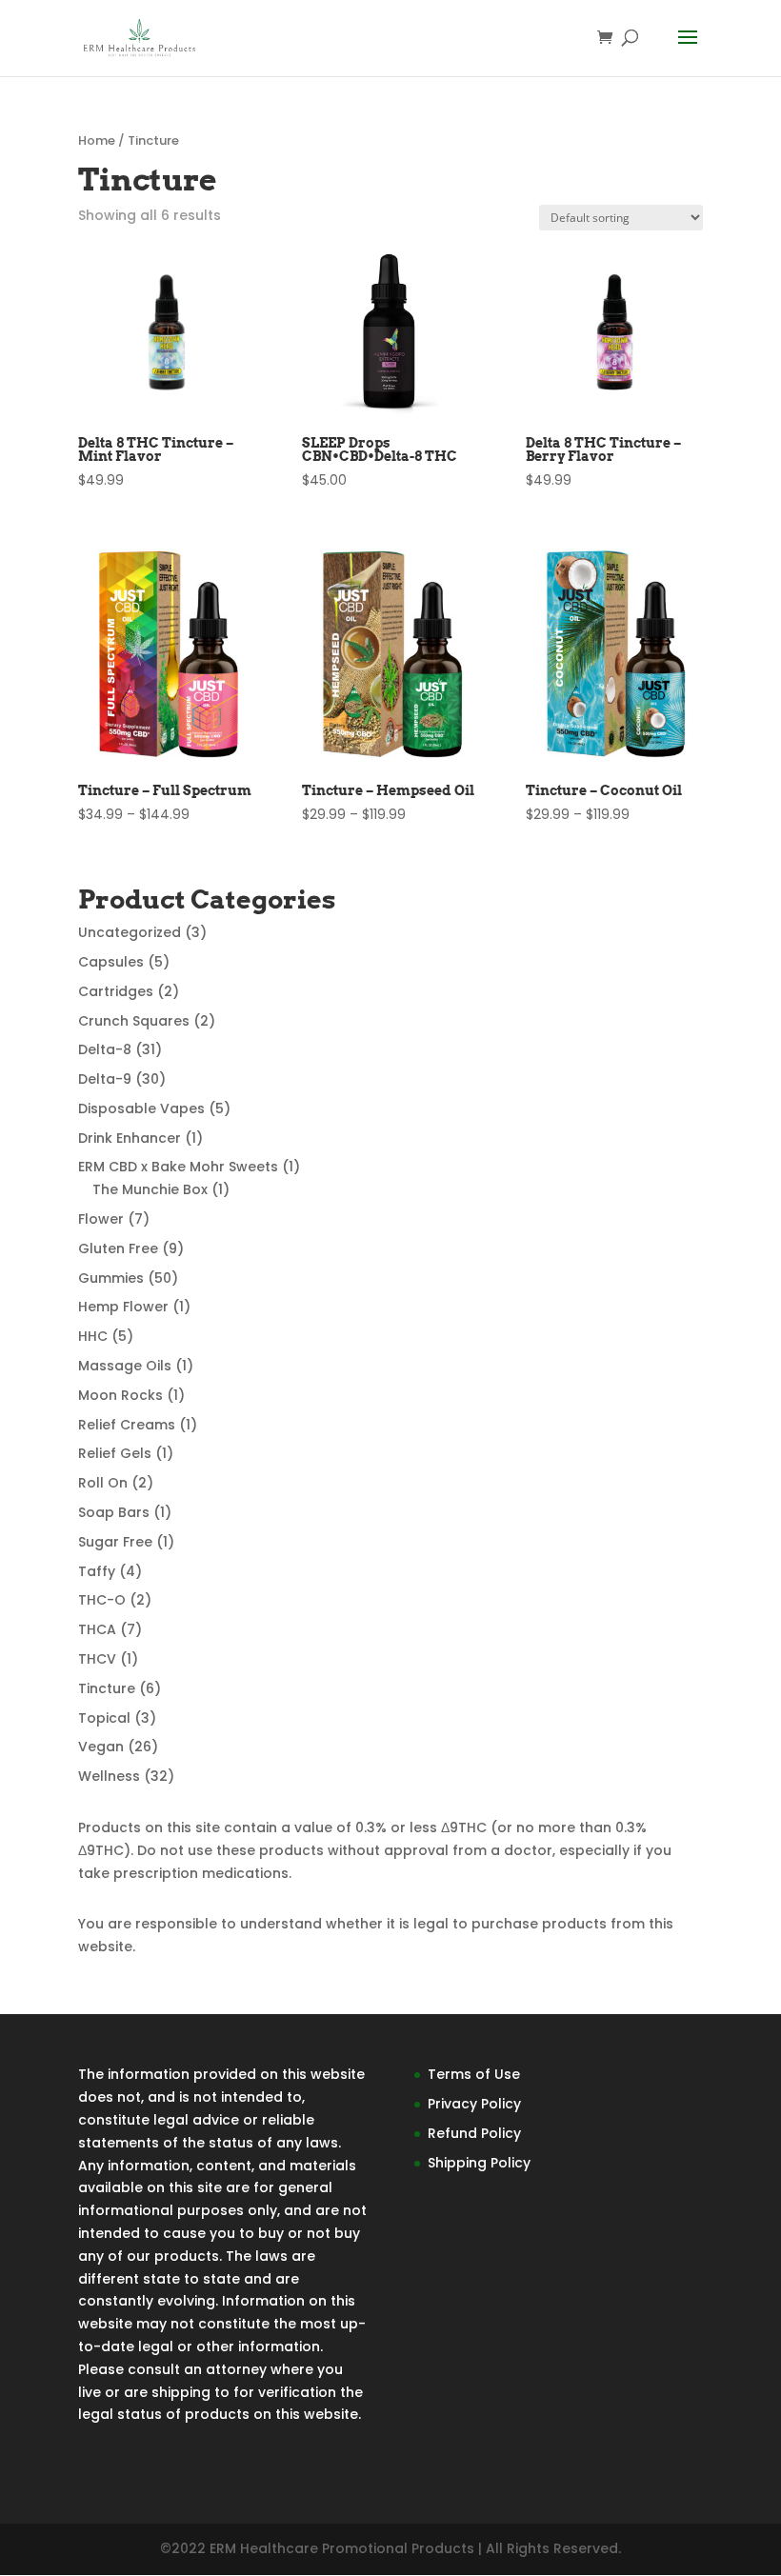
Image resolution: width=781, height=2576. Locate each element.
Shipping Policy (479, 2163)
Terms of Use (474, 2074)
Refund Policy (474, 2133)
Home (97, 140)
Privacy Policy (474, 2104)
